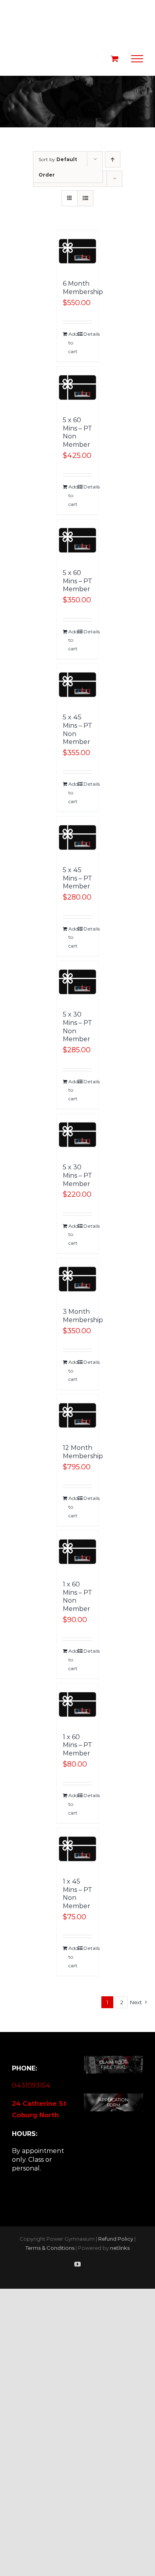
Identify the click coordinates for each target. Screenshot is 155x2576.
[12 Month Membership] (78, 1416)
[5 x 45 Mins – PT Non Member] (78, 685)
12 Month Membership (83, 1452)
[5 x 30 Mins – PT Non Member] (78, 982)
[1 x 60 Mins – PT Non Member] (78, 1552)
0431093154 (31, 2085)
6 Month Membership (83, 288)
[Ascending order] (113, 159)
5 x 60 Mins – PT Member (77, 581)
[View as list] (85, 198)
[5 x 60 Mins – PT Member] (78, 540)
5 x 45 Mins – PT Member (77, 878)
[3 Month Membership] (78, 1279)
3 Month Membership (83, 1316)
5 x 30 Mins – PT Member (77, 1176)
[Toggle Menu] (137, 59)
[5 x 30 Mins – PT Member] (78, 1135)
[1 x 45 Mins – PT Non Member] (78, 1849)
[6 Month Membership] (78, 251)
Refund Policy (116, 2239)
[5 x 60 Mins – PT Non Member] (78, 387)
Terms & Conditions (50, 2248)
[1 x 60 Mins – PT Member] (78, 1704)
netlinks (120, 2248)
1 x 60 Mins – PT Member (77, 1745)
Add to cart (73, 342)
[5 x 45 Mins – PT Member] (78, 837)
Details (88, 334)
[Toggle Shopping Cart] (115, 59)
